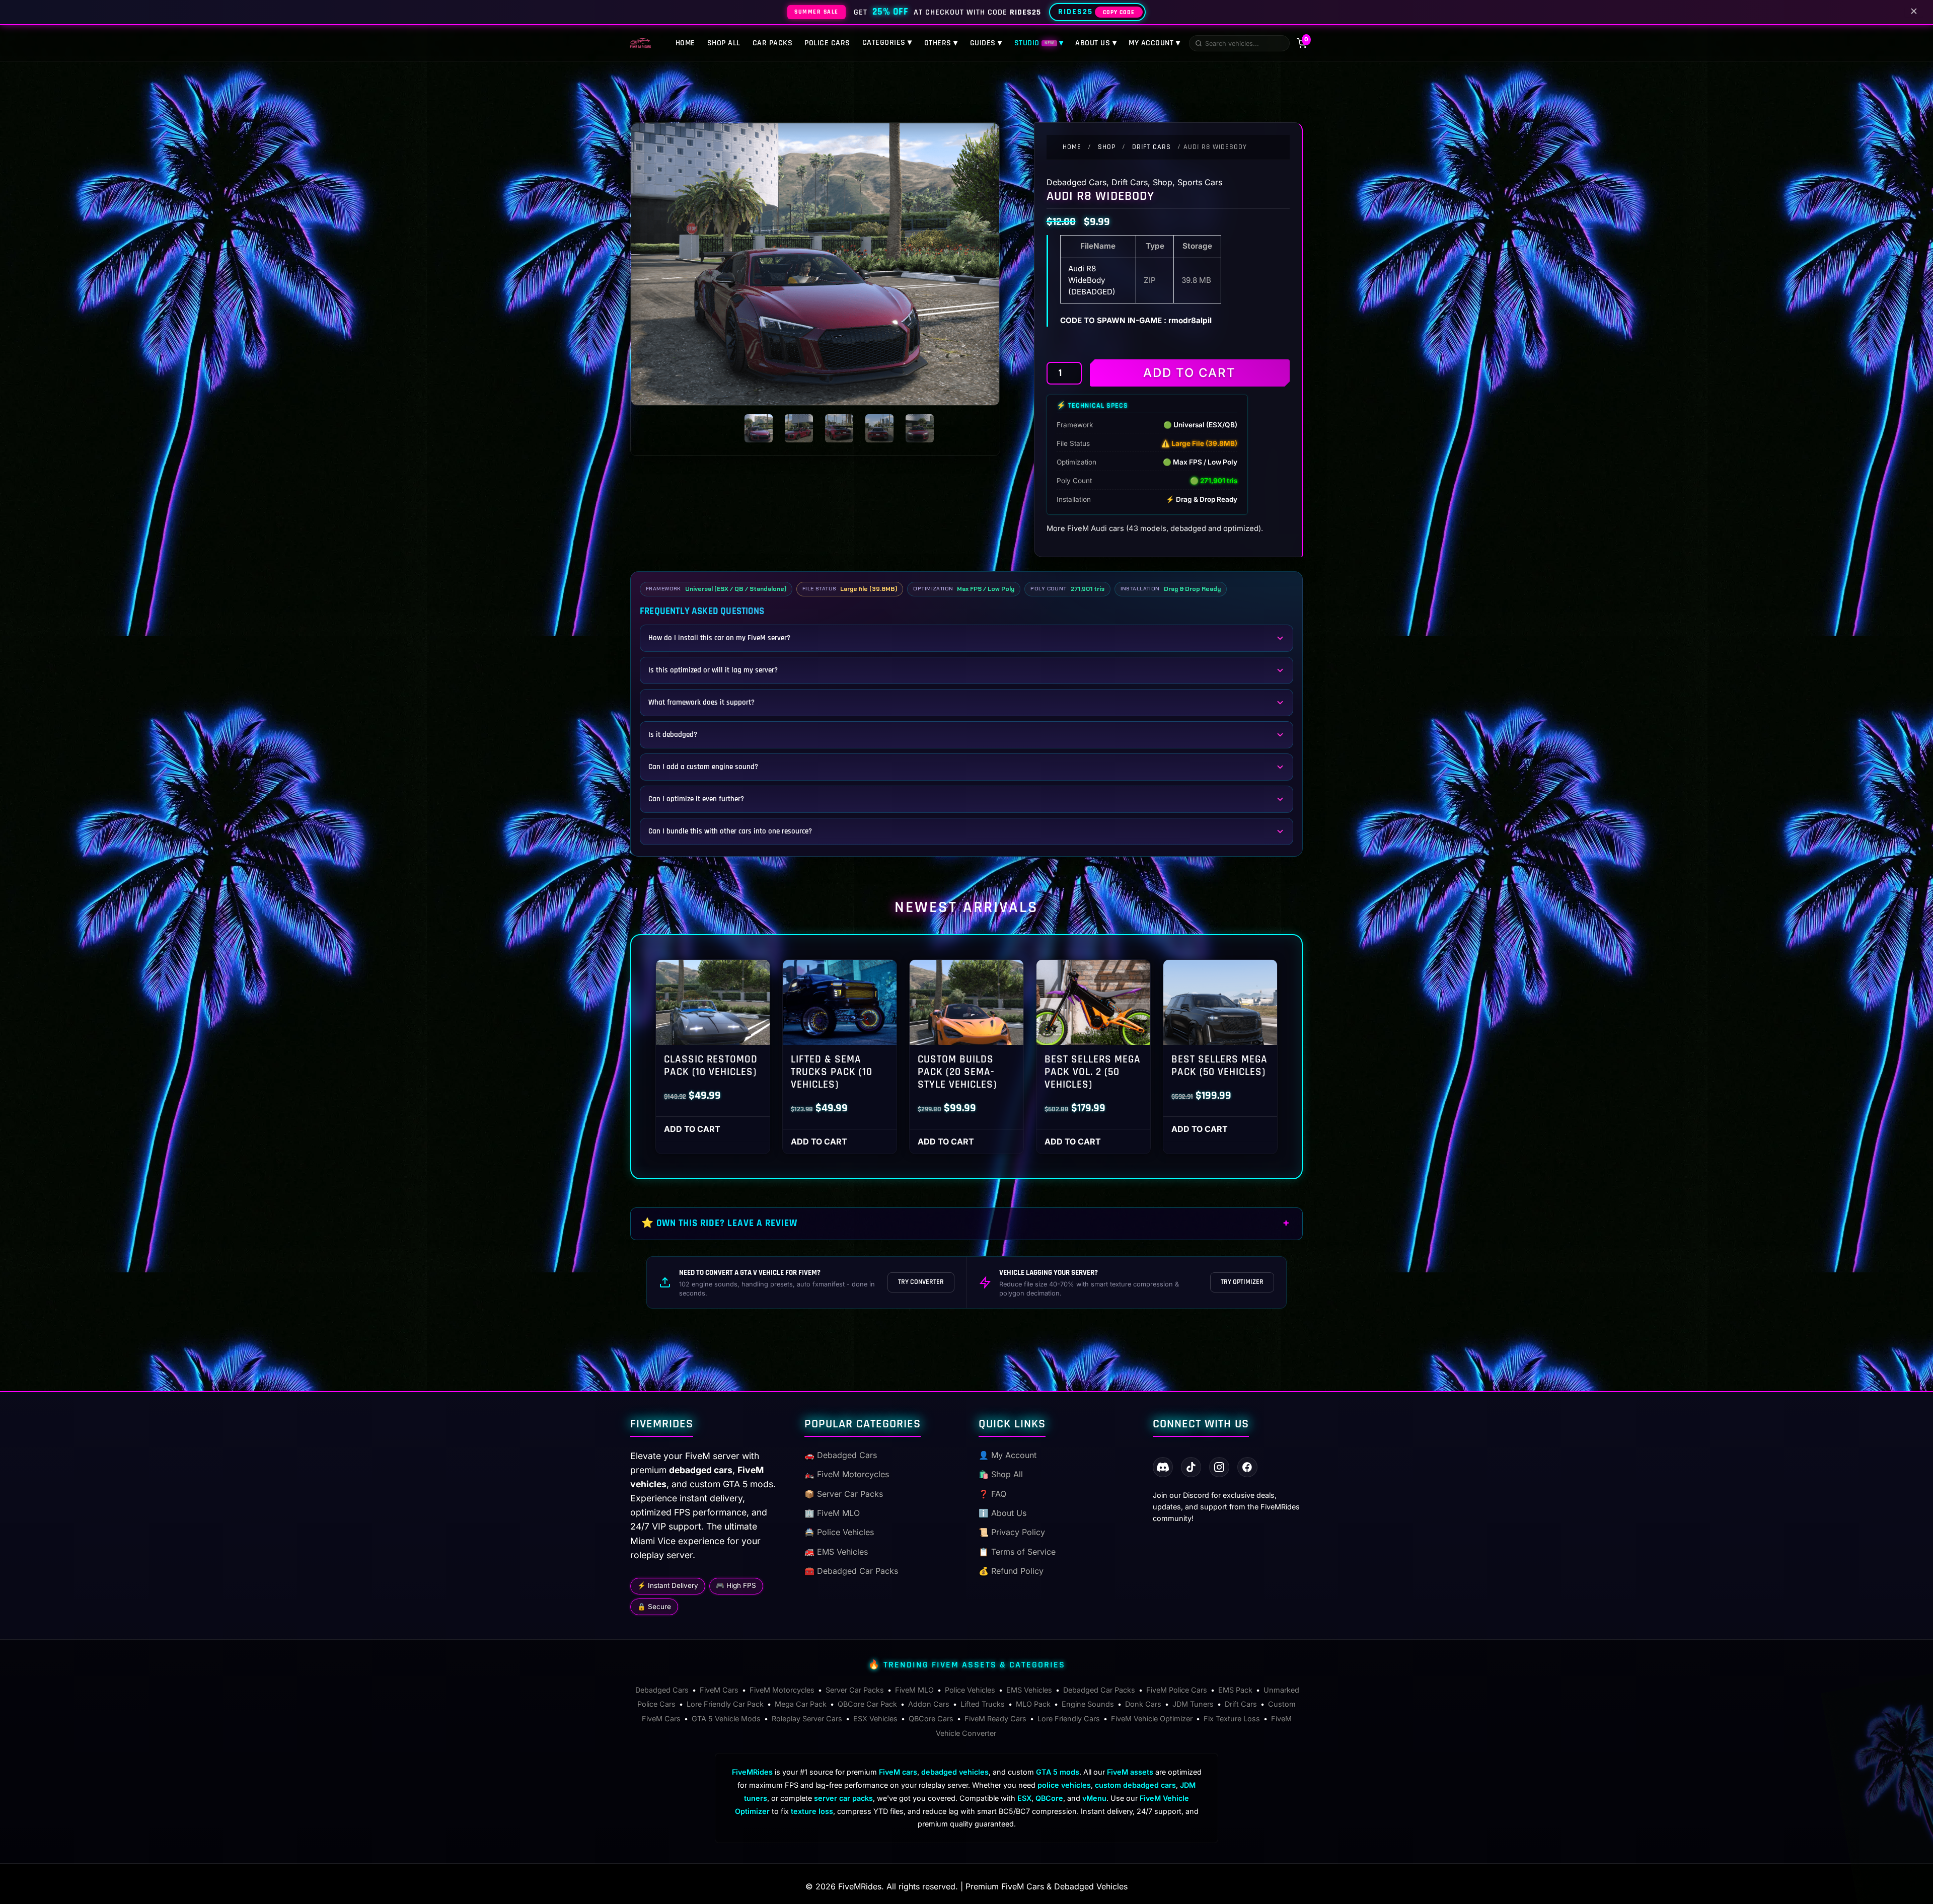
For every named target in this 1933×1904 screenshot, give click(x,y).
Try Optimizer (1242, 1282)
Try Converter (921, 1282)
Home (685, 43)
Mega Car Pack (801, 1704)
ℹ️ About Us (1002, 1513)
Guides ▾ (986, 43)
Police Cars (827, 43)
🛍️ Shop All (1001, 1474)
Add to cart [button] (692, 1129)
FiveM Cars (719, 1690)
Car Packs (773, 43)
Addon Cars (929, 1704)
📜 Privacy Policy (1012, 1532)
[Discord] (1163, 1467)
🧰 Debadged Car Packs (851, 1571)
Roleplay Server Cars (807, 1719)
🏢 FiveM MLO (832, 1513)
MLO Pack (1033, 1704)
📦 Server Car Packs (844, 1494)
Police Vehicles (970, 1690)
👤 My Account (1008, 1455)
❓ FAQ (992, 1494)
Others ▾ (941, 43)
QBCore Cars (931, 1719)
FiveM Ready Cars (995, 1719)
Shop (1107, 147)
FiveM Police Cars (1177, 1690)
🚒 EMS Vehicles (836, 1552)
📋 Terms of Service (1017, 1552)
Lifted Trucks (983, 1704)
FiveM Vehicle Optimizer (1152, 1719)
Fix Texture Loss (1232, 1719)
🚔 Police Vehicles (839, 1532)
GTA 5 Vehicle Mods (726, 1719)
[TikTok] (1191, 1467)
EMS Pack (1235, 1690)
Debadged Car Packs (1099, 1690)
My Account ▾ (1154, 43)
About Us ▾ (1096, 43)
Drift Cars (1151, 147)
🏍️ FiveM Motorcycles (847, 1474)
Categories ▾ (887, 43)
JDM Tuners (1193, 1704)
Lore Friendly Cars (1069, 1719)
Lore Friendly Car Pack (725, 1704)
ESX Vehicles (875, 1719)
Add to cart (1189, 373)
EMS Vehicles (1029, 1690)
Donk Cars (1143, 1704)
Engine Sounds (1088, 1704)
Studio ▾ (1039, 43)
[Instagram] (1219, 1467)
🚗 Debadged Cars (841, 1455)
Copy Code (1119, 12)
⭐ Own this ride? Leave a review (719, 1223)
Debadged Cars (1076, 182)
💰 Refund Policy (1011, 1571)
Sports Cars (1200, 182)
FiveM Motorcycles (782, 1690)
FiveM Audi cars (1096, 528)
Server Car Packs (855, 1690)
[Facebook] (1247, 1467)
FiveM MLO (914, 1690)
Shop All (724, 43)
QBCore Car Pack (867, 1704)
